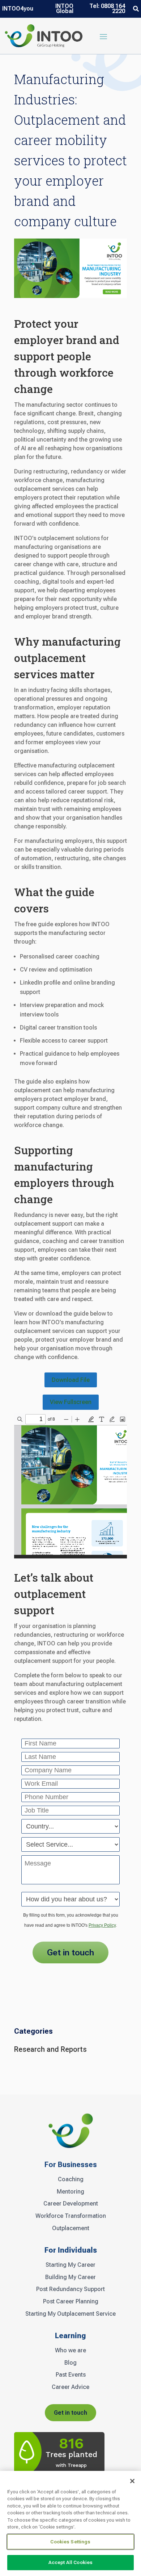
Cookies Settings (70, 2542)
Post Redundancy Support (70, 2289)
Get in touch (70, 2413)
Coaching (71, 2179)
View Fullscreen (71, 1402)
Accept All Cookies (70, 2562)
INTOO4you (18, 9)
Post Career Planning (71, 2302)
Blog (70, 2363)
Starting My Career (70, 2265)
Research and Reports (50, 2049)
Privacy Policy (102, 1925)
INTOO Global (64, 9)
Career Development (71, 2204)
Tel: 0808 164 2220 (107, 9)
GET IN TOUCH (70, 1952)
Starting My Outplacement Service (70, 2314)
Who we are (70, 2351)
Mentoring (70, 2192)
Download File (71, 1380)
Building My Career (70, 2277)
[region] (70, 2523)
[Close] (132, 2481)
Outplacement (71, 2228)
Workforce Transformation (71, 2216)
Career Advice (70, 2387)
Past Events (71, 2375)
